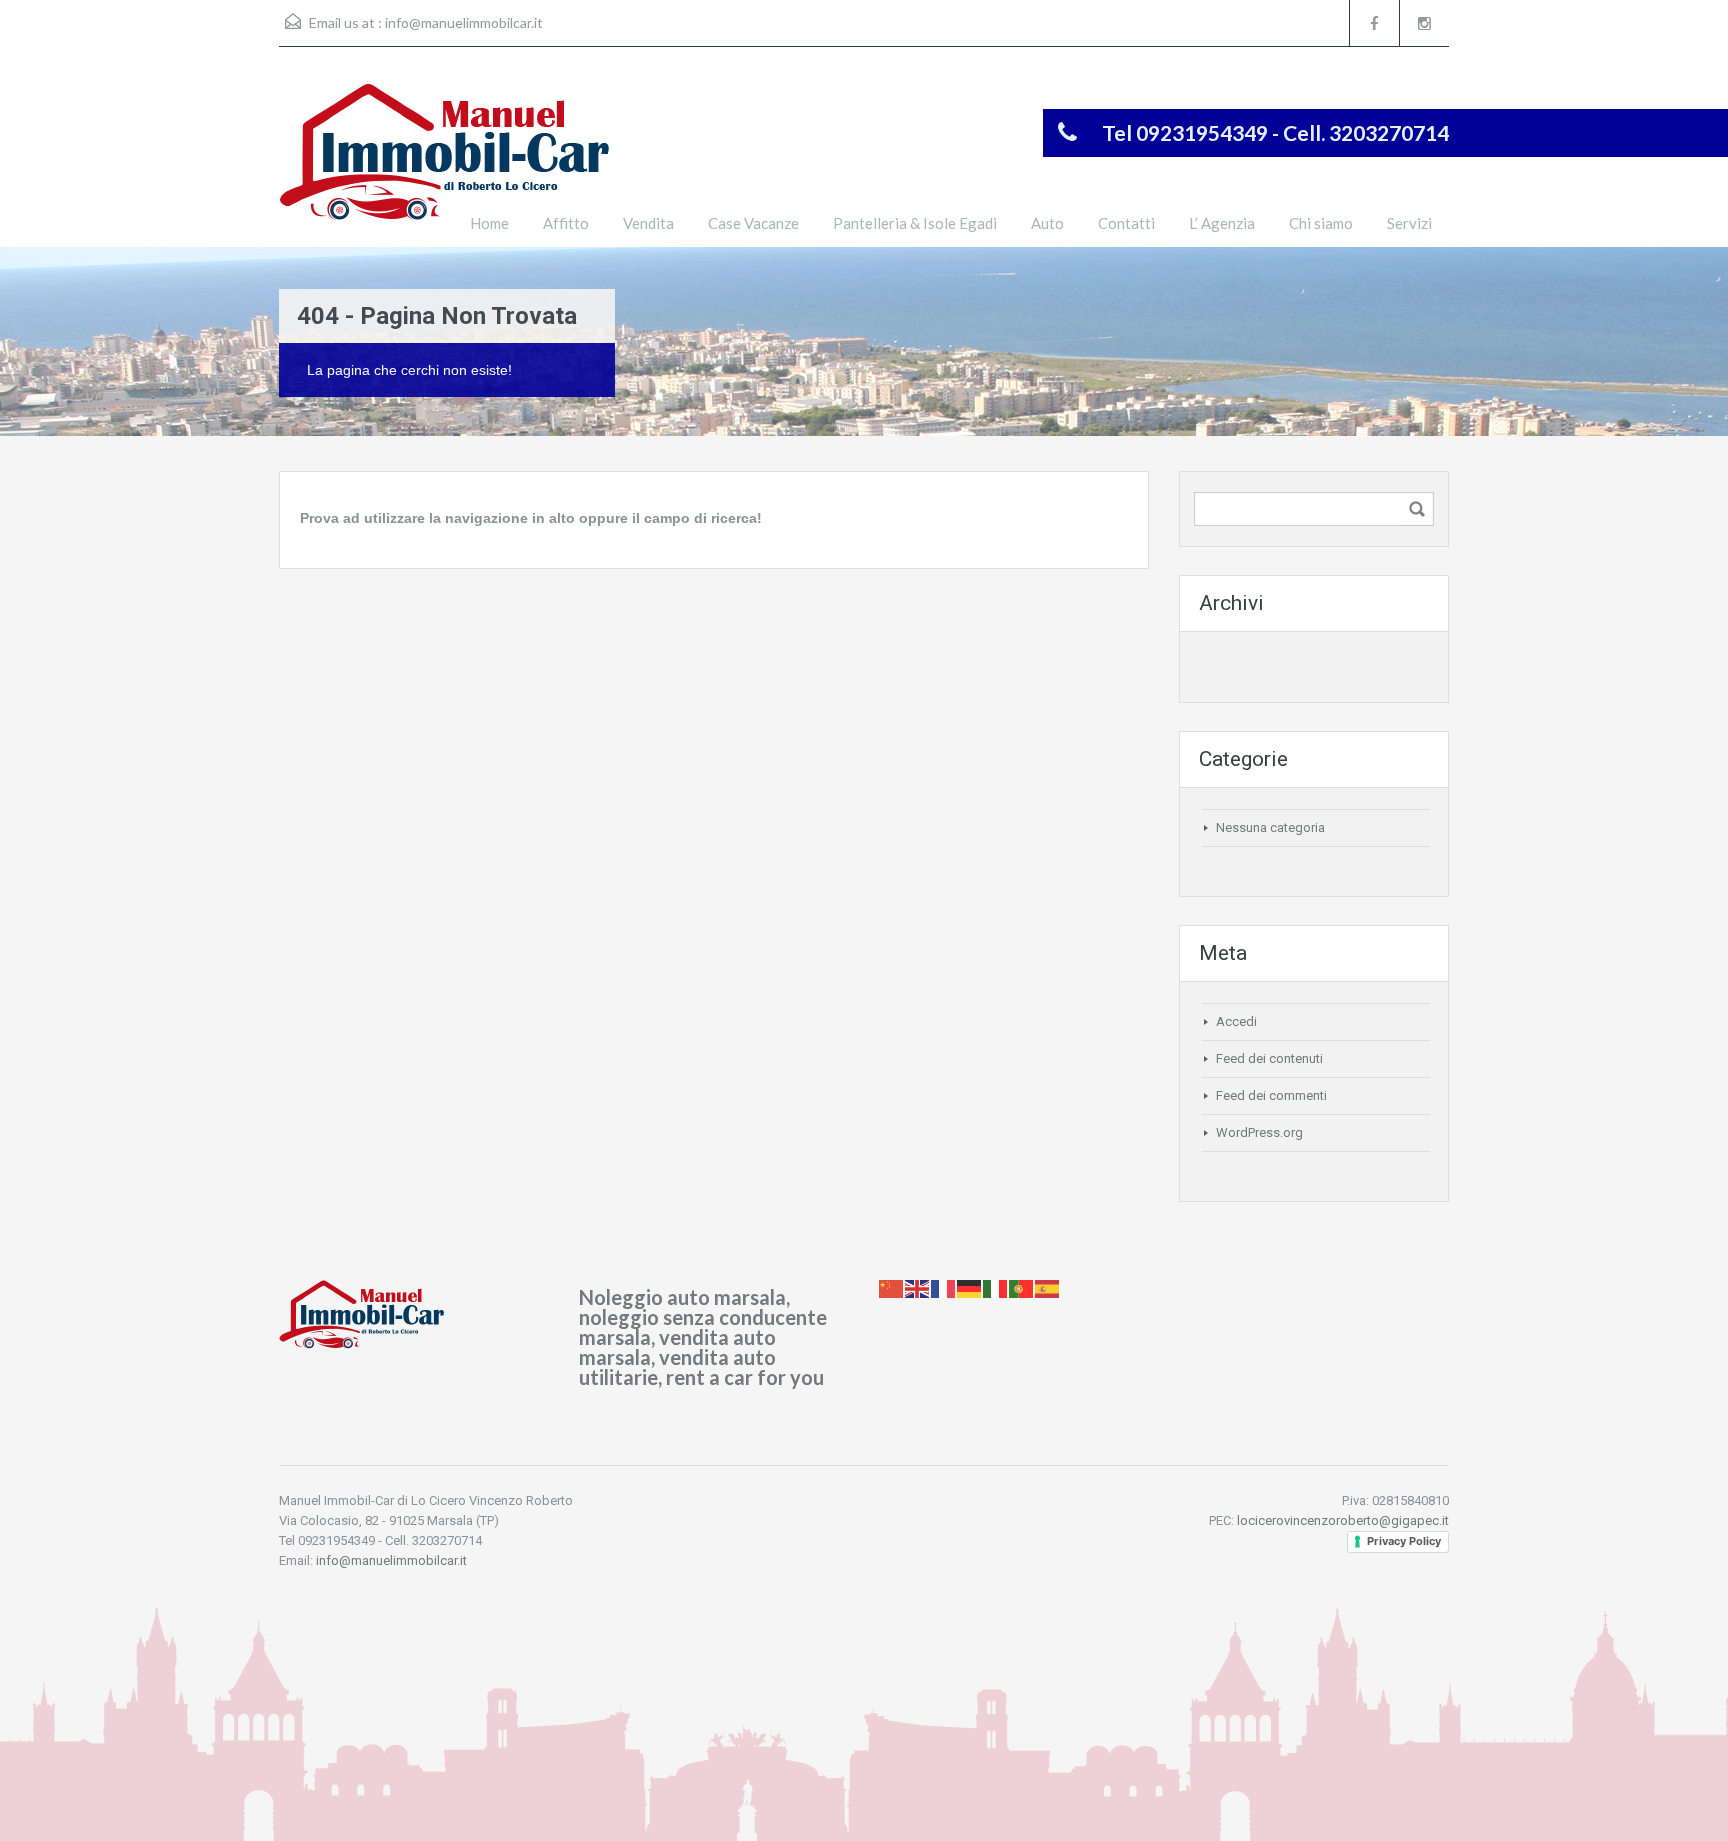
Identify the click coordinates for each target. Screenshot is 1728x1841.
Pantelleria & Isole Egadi (915, 223)
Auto (1047, 223)
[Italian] (996, 1287)
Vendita (648, 223)
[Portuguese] (1022, 1287)
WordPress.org (1259, 1132)
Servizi (1409, 223)
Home (489, 223)
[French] (944, 1287)
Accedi (1236, 1021)
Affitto (566, 223)
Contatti (1126, 223)
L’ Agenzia (1222, 223)
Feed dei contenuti (1269, 1058)
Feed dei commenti (1271, 1095)
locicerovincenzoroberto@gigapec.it (1343, 1520)
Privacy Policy (1404, 1541)
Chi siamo (1321, 223)
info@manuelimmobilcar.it (464, 22)
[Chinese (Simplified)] (892, 1287)
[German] (970, 1287)
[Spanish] (1048, 1287)
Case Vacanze (753, 223)
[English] (918, 1287)
